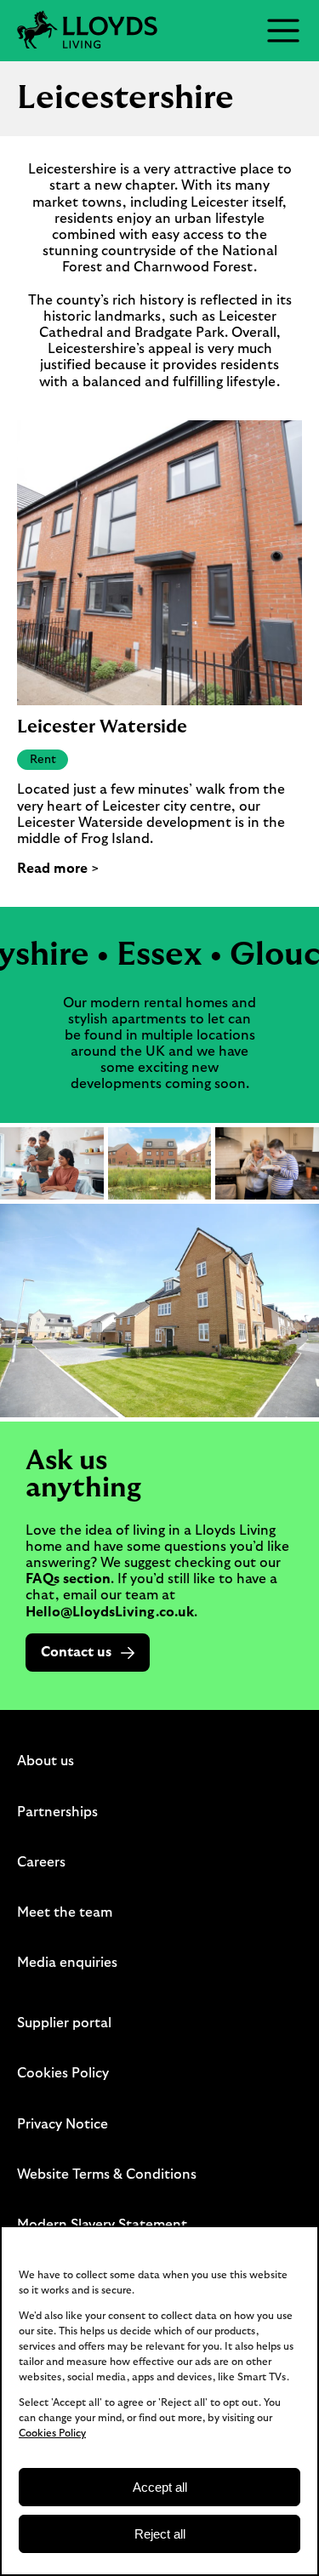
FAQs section (68, 1579)
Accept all (160, 2487)
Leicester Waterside (102, 727)
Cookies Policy (52, 2433)
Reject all (160, 2534)
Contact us (76, 1652)
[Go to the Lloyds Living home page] (87, 31)
